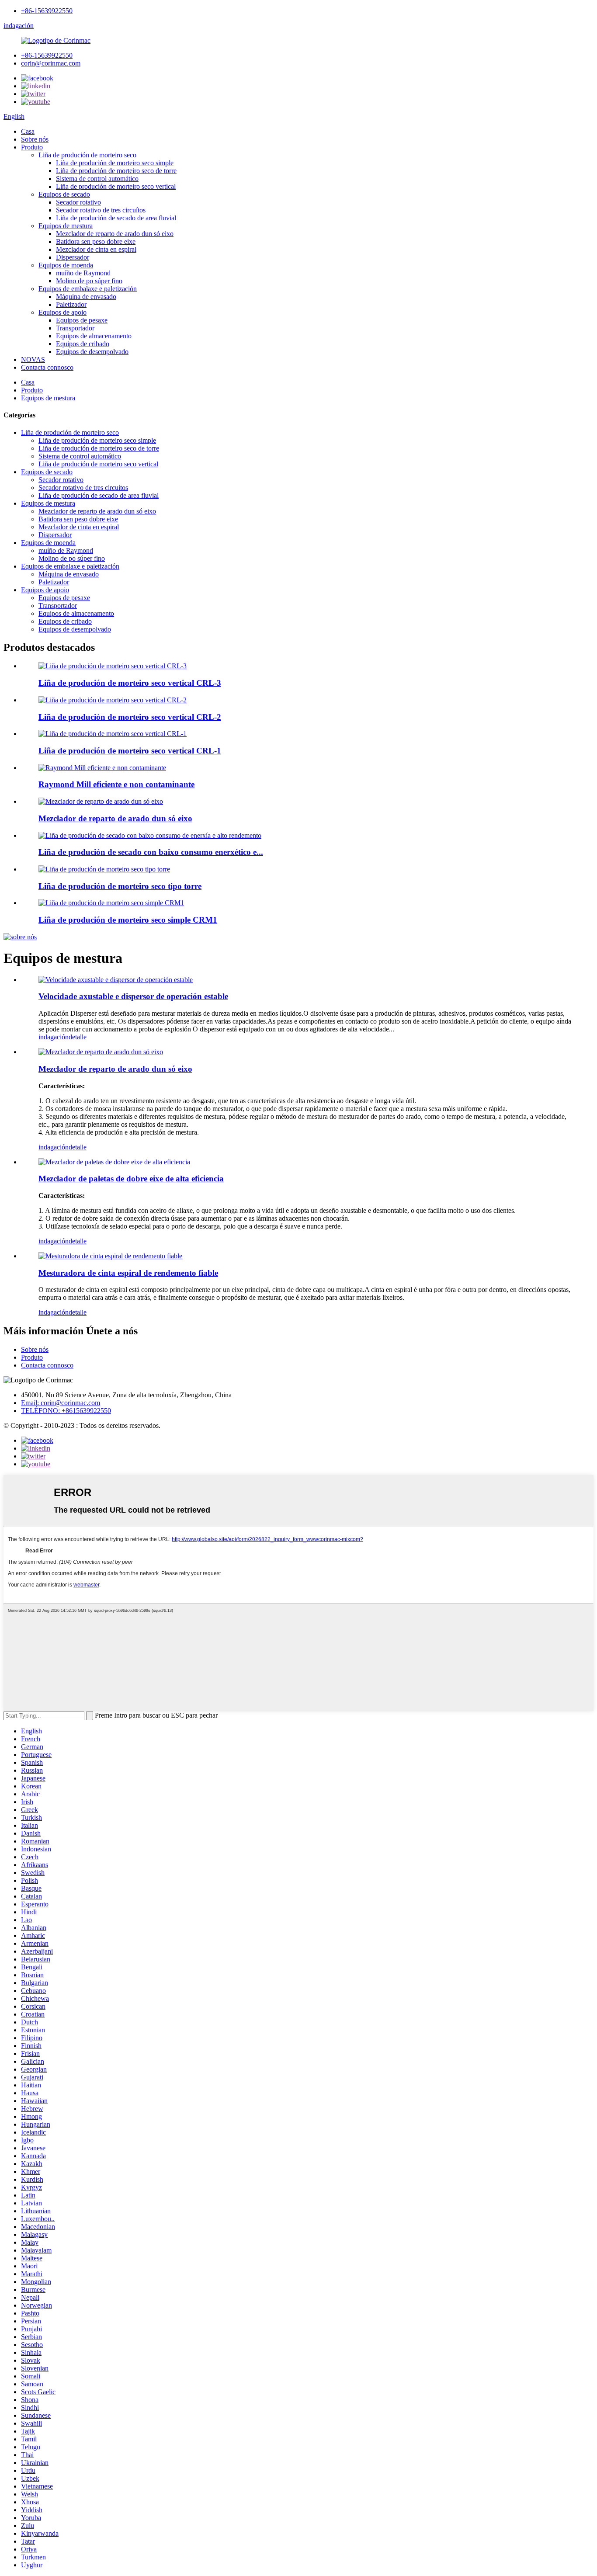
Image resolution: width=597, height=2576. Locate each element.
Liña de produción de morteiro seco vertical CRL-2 (130, 717)
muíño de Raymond (83, 273)
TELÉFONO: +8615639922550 (66, 1411)
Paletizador (71, 304)
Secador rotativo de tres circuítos (101, 210)
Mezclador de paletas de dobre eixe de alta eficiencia (131, 1179)
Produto (32, 147)
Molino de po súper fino (89, 281)
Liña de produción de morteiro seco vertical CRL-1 (130, 751)
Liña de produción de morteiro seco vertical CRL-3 (130, 683)
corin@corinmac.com (51, 63)
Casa (28, 131)
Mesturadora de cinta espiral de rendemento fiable (128, 1273)
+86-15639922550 (47, 11)
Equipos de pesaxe (82, 320)
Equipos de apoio (62, 312)
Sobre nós (35, 139)
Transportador (75, 328)
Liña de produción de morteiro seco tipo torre (120, 886)
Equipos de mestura (66, 226)
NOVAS (33, 359)
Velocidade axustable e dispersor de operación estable (133, 996)
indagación (19, 26)
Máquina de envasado (86, 297)
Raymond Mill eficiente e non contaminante (116, 784)
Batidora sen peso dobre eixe (96, 241)
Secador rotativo (78, 202)
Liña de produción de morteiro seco (87, 155)
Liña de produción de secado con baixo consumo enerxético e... (151, 852)
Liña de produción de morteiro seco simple (115, 163)
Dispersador (73, 257)
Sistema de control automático (97, 179)
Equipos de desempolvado (92, 352)
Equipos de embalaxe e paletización (88, 289)
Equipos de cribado (83, 344)
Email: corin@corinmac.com (61, 1403)
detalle (78, 1037)
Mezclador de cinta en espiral (96, 249)
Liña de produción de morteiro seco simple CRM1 (128, 920)
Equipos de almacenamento (94, 336)
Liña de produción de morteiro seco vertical (116, 186)
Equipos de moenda (66, 265)
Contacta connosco (47, 367)
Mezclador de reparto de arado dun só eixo (115, 234)
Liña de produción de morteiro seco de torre (116, 171)
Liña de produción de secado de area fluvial (116, 218)
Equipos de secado (64, 194)
